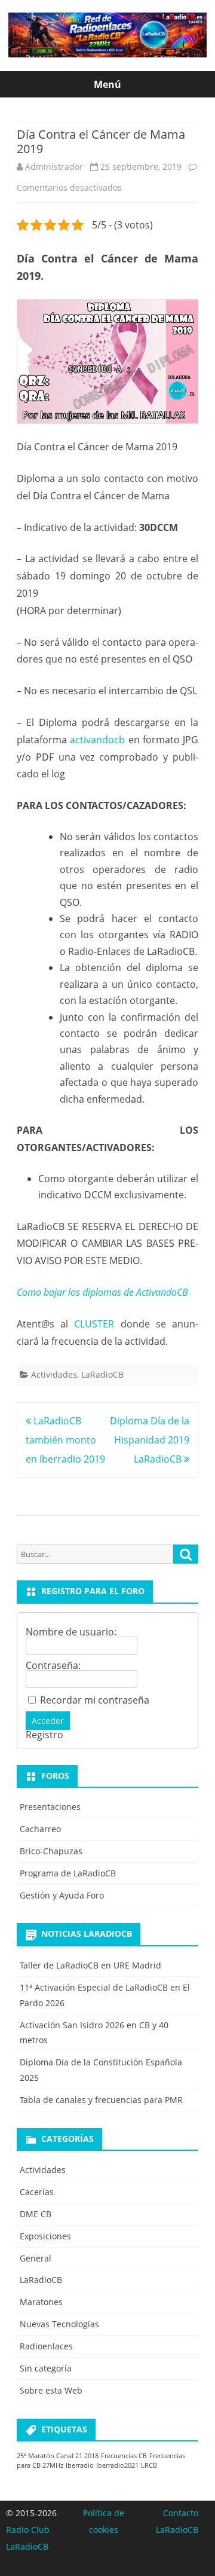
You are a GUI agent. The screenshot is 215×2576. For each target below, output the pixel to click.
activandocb (97, 740)
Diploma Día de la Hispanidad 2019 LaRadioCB (150, 1440)
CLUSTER (94, 1324)
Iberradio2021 (117, 2465)
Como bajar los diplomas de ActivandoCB (102, 1292)
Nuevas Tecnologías (59, 2324)
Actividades (54, 1374)
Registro (44, 1735)
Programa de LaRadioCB (68, 1873)
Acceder (48, 1721)
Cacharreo (40, 1829)
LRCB (149, 2465)
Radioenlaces (46, 2346)
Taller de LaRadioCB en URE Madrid (90, 1965)
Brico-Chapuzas (51, 1851)
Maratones (41, 2302)
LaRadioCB (102, 1374)
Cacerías (37, 2192)
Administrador (54, 167)
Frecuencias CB (124, 2456)
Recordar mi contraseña (95, 1700)
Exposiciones (45, 2236)
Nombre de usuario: (71, 1632)
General (36, 2258)
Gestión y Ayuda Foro (62, 1895)
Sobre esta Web (51, 2390)
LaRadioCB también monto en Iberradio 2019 (65, 1440)
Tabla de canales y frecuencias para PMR (101, 2100)
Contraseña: (53, 1665)
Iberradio (80, 2465)
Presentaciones (50, 1807)
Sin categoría (46, 2368)
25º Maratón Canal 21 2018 (58, 2456)
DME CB (36, 2214)
